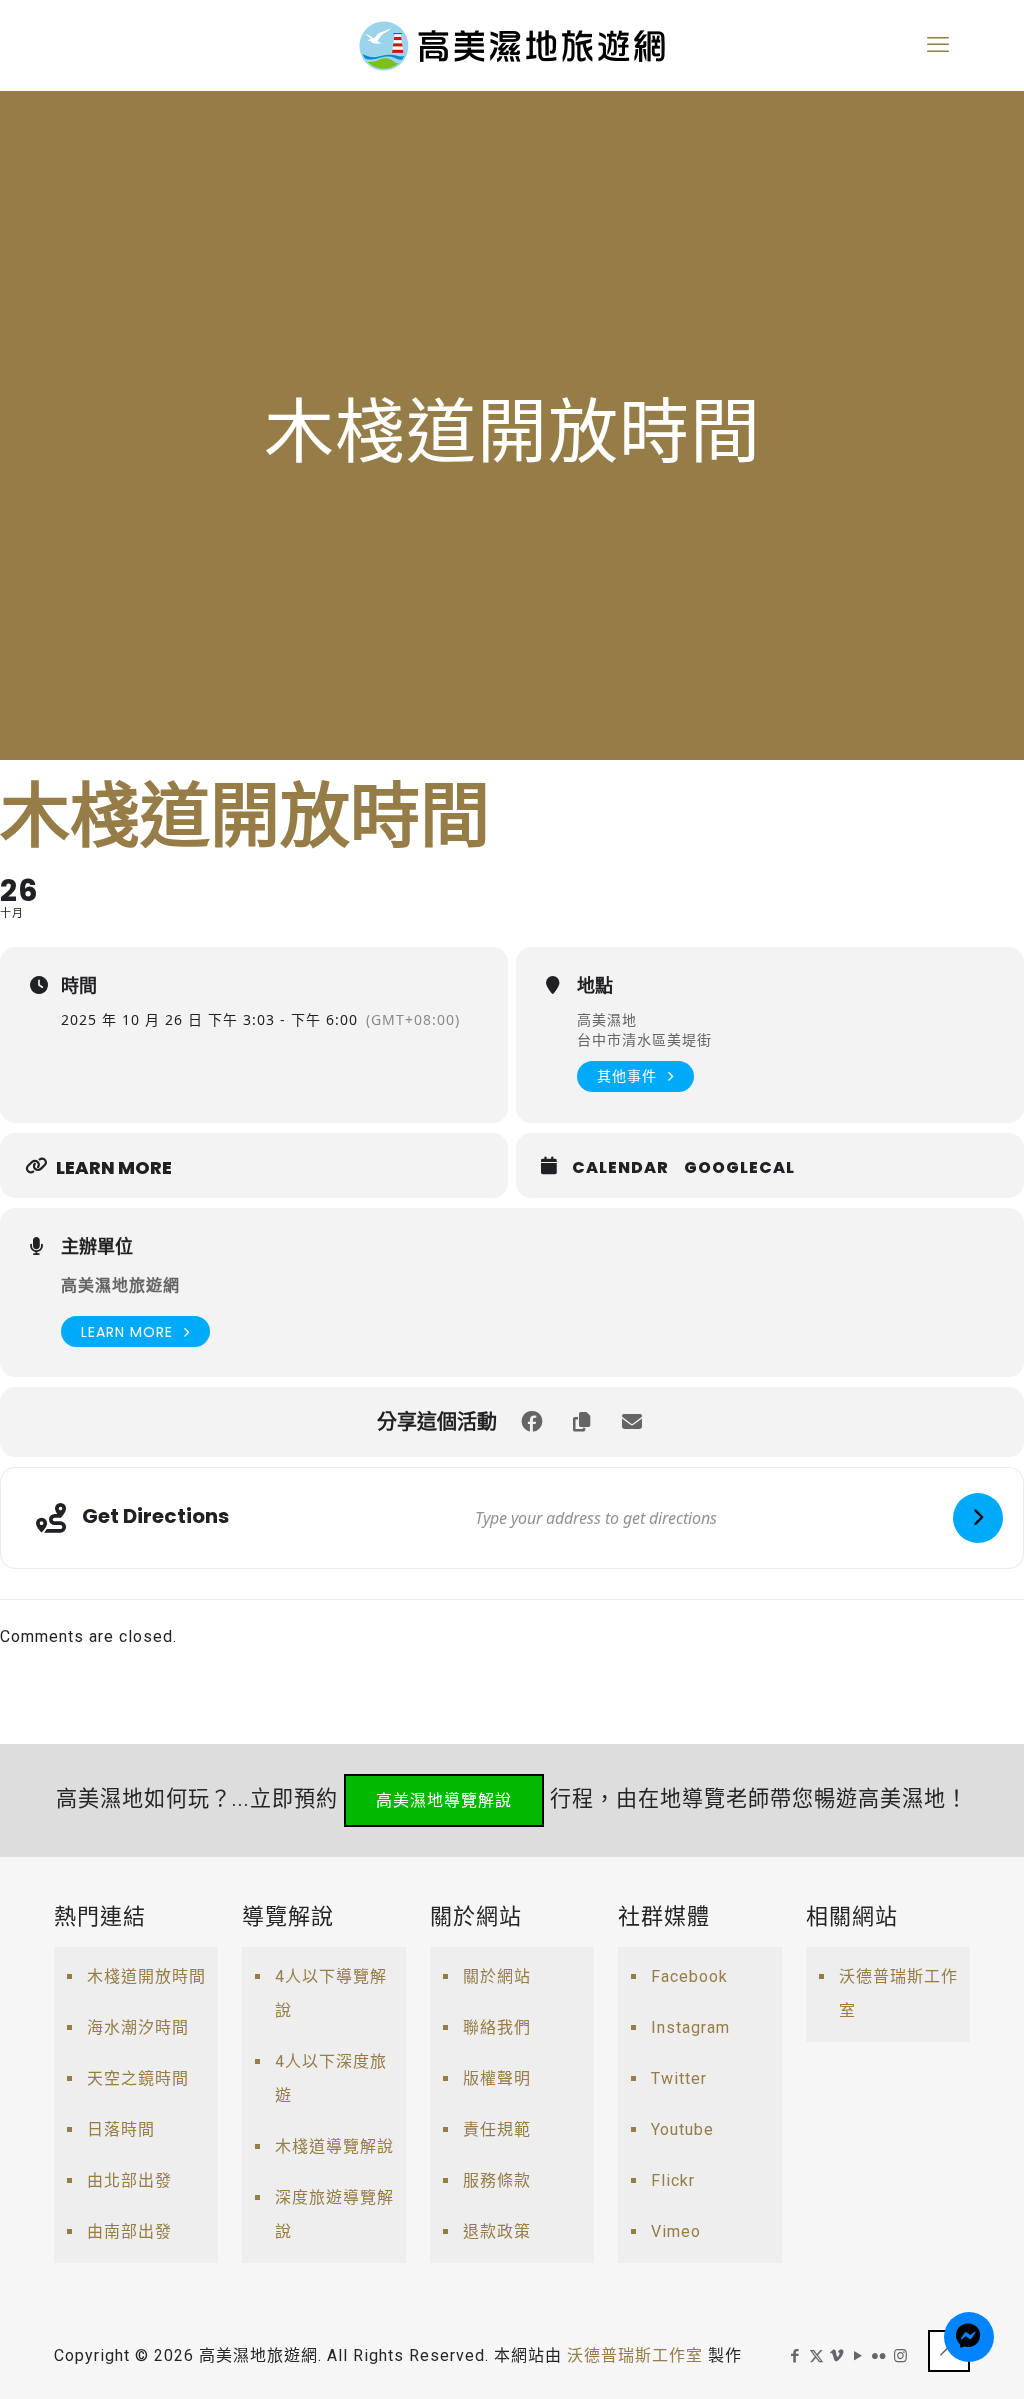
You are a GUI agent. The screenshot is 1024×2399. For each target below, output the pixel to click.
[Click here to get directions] (978, 1518)
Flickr (673, 2180)
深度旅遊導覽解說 (334, 2214)
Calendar (620, 1168)
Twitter (679, 2078)
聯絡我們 (497, 2027)
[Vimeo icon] (837, 2356)
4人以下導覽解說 (331, 1993)
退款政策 (497, 2231)
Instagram (690, 2027)
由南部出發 (129, 2231)
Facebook (689, 1976)
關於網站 (497, 1976)
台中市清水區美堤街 (644, 1039)
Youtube (682, 2129)
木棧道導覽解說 (334, 2146)
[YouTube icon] (858, 2356)
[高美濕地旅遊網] (512, 45)
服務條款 (497, 2180)
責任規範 (497, 2129)
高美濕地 (607, 1019)
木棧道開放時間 (146, 1976)
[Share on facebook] (532, 1422)
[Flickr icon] (879, 2356)
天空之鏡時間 (138, 2078)
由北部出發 (129, 2180)
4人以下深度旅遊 (331, 2078)
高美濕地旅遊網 (120, 1285)
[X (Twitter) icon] (816, 2356)
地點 (595, 986)
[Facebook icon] (795, 2356)
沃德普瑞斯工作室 (898, 1993)
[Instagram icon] (900, 2356)
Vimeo (676, 2231)
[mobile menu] (938, 45)
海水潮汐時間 (138, 2027)
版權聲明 (497, 2078)
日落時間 (121, 2129)
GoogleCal (739, 1168)
